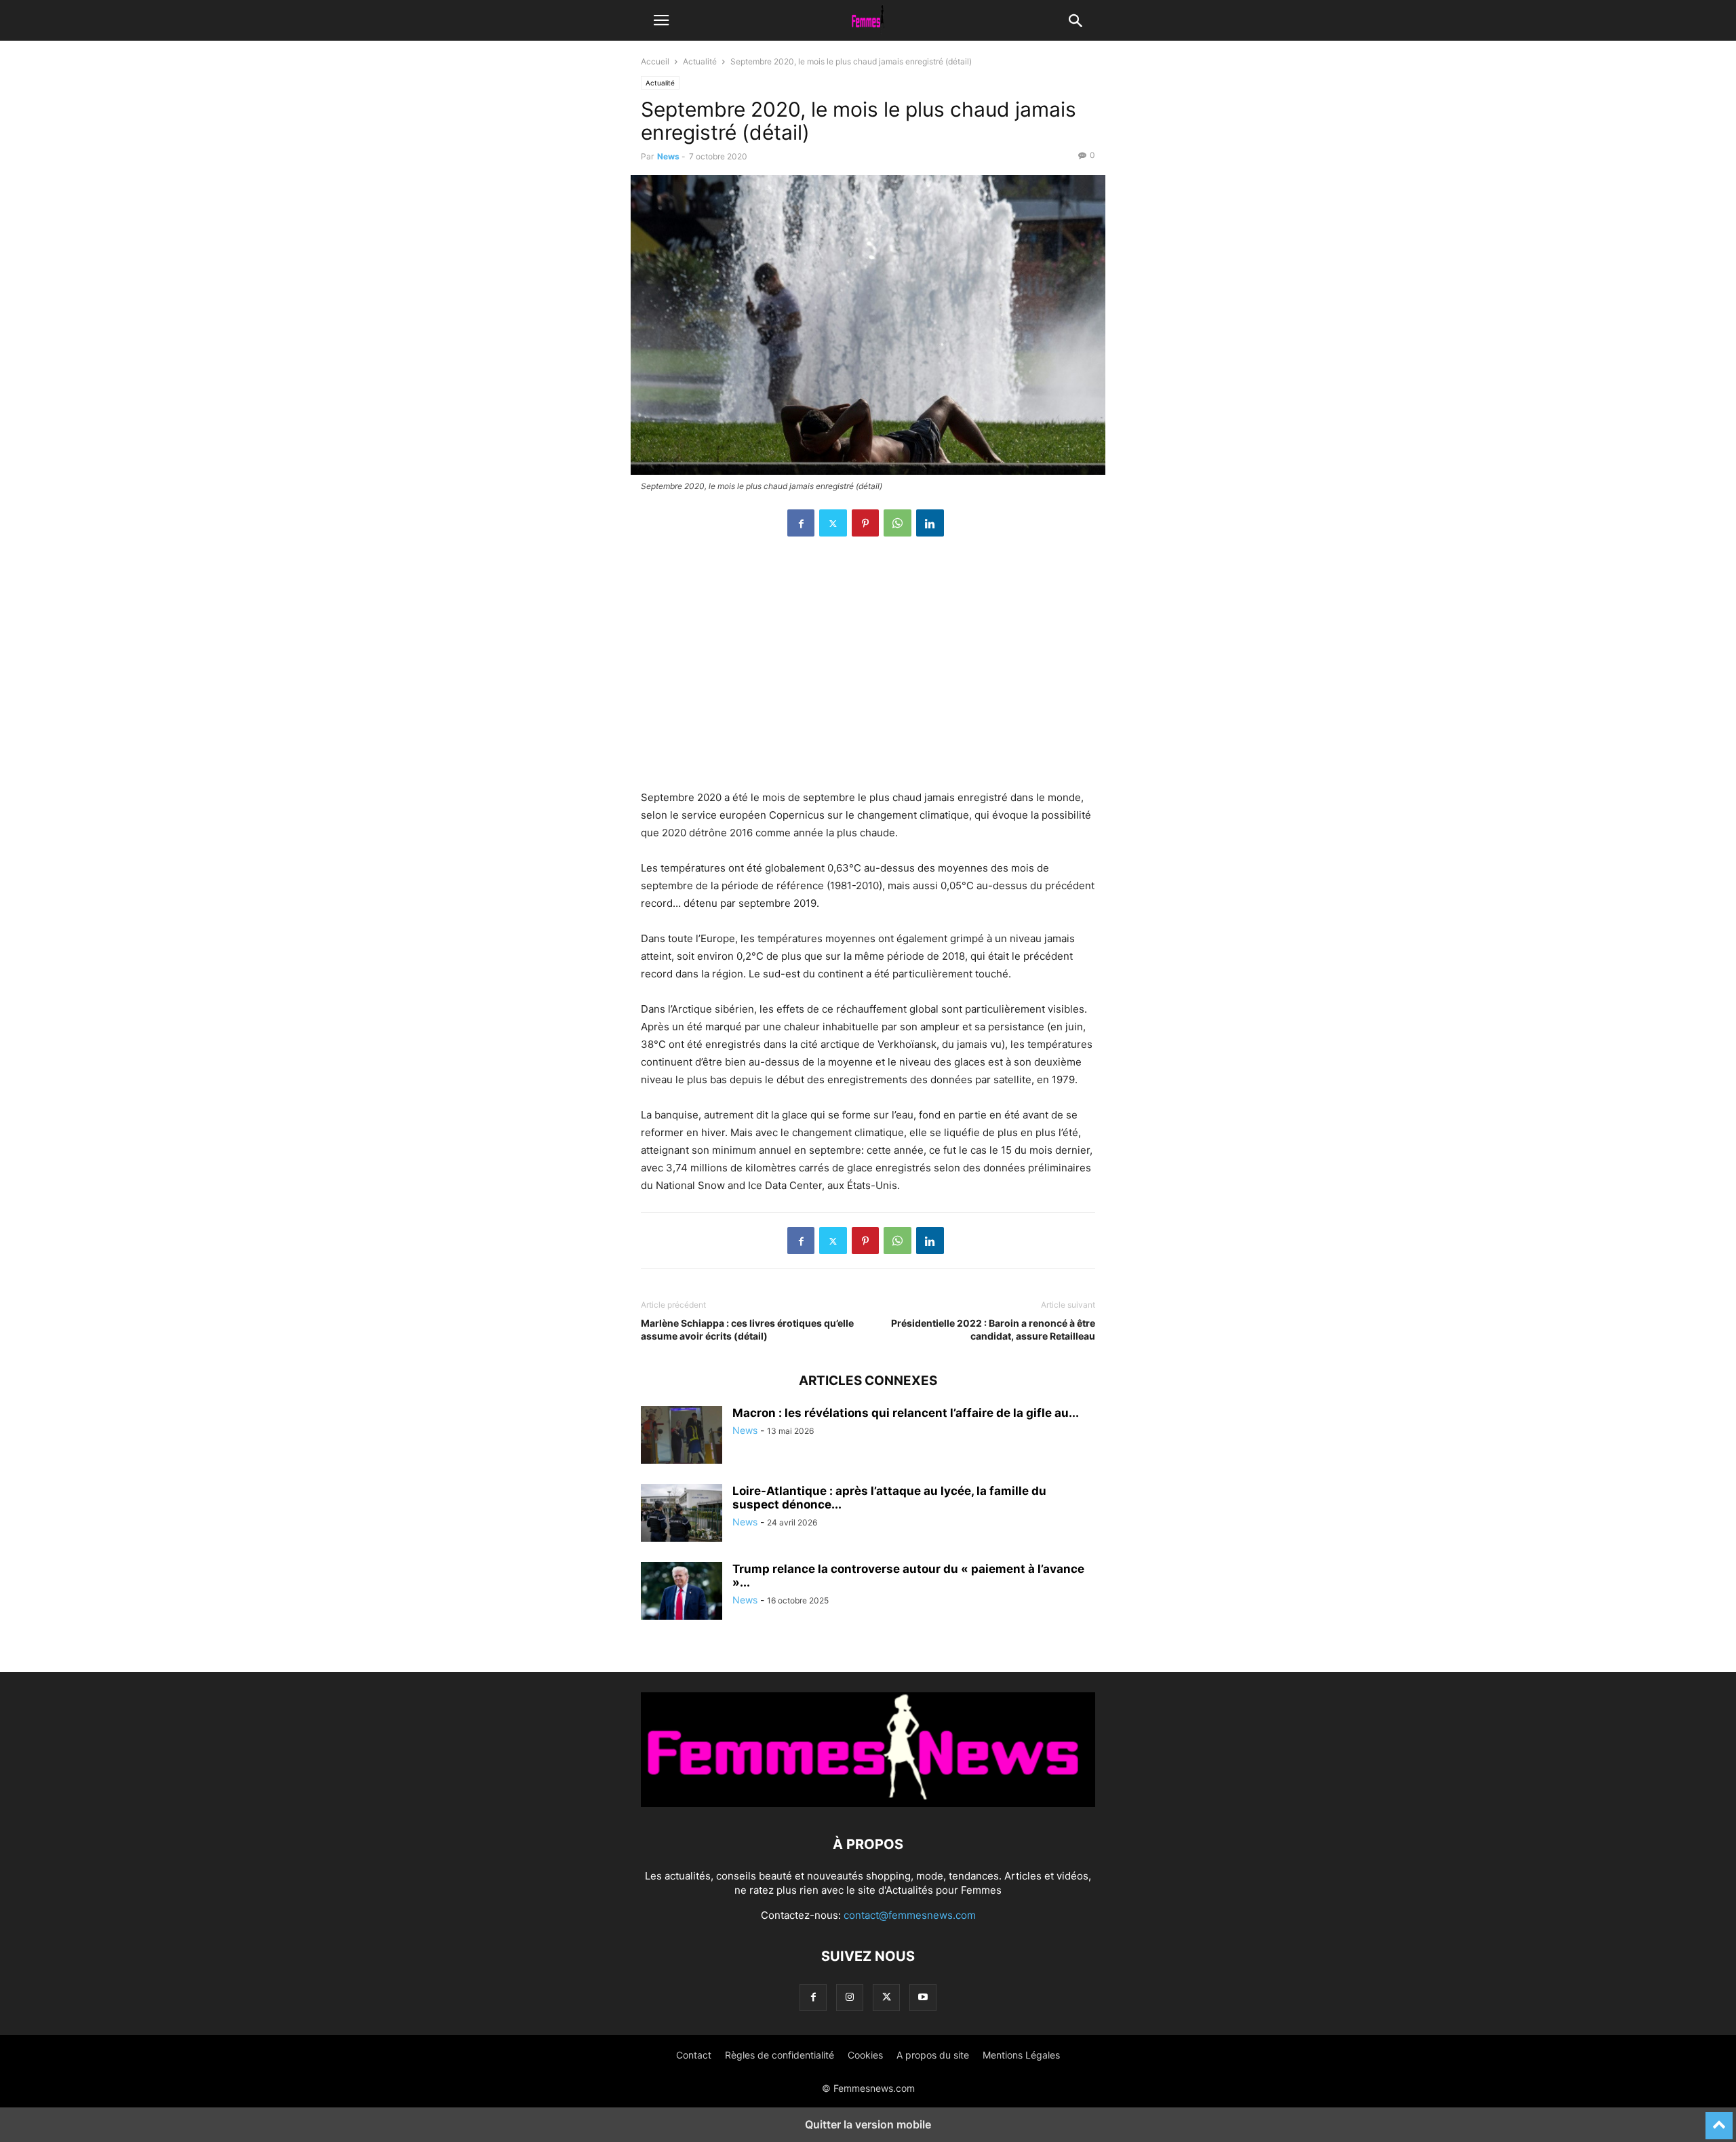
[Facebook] (801, 523)
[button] (661, 20)
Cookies (865, 2055)
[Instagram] (850, 1997)
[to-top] (1719, 2120)
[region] (868, 670)
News (668, 156)
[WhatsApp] (897, 523)
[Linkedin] (930, 523)
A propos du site (933, 2055)
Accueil (655, 61)
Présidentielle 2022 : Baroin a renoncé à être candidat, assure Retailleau (993, 1329)
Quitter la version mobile (868, 2124)
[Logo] (868, 1803)
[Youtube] (923, 1997)
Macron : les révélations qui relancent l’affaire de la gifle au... (906, 1413)
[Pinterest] (865, 523)
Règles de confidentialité (780, 2055)
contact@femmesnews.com (910, 1915)
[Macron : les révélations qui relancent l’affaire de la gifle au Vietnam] (682, 1437)
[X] (833, 523)
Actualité (700, 61)
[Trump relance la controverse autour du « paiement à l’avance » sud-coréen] (682, 1593)
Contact (694, 2055)
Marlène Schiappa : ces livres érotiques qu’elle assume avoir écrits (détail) (747, 1329)
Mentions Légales (1021, 2055)
